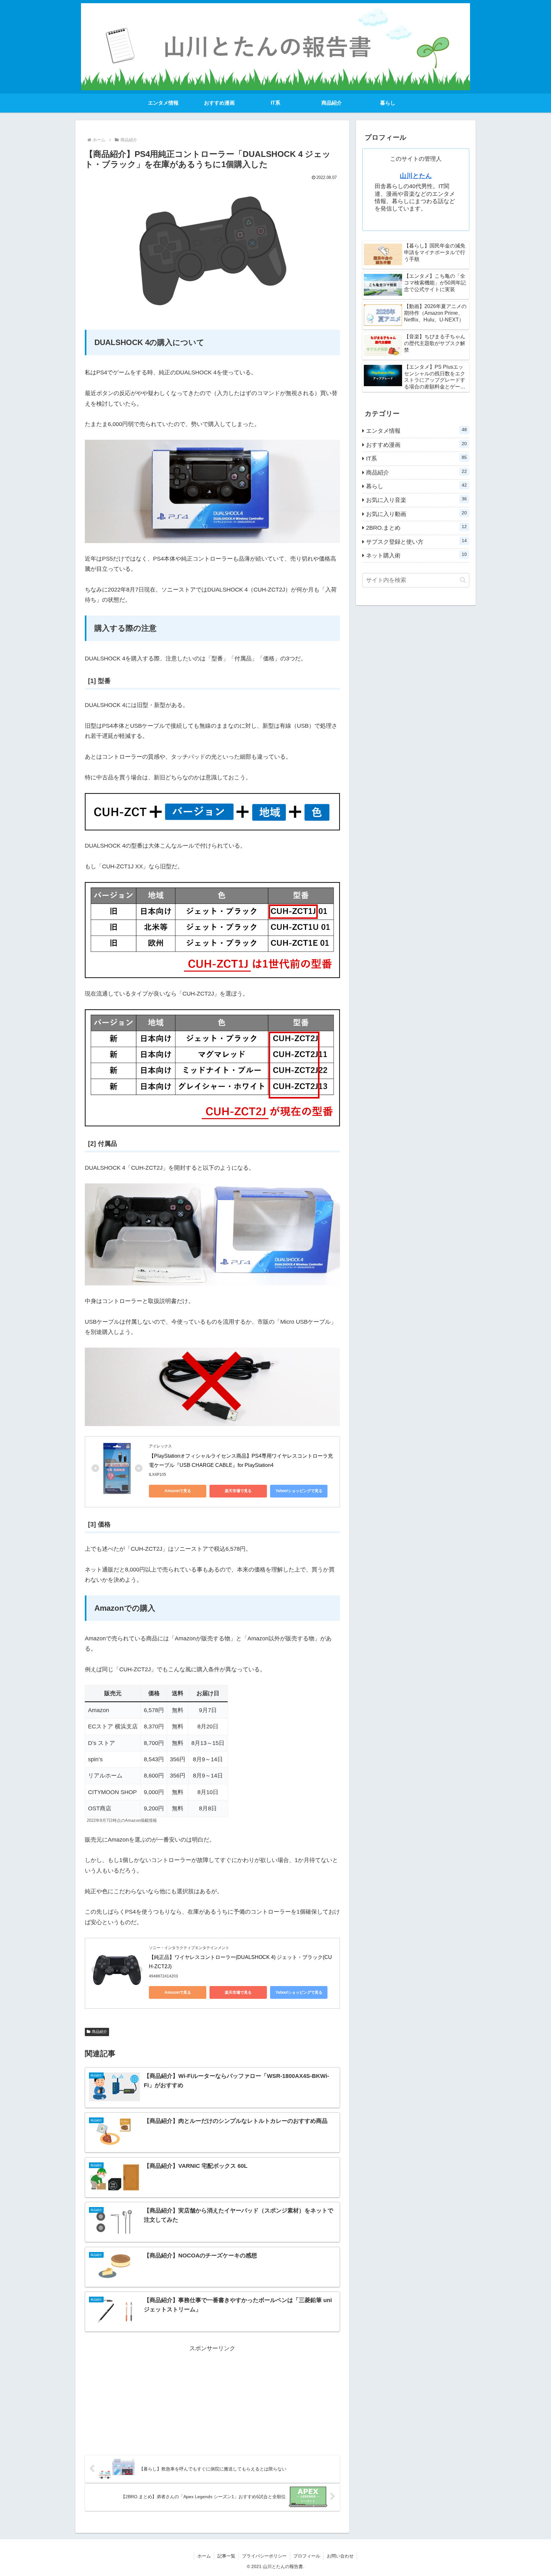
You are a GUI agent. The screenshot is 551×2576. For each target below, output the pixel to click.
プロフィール (307, 2556)
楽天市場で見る (238, 1491)
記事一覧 (226, 2556)
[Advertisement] (212, 2398)
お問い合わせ (340, 2556)
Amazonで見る (178, 1491)
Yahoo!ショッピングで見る (299, 1491)
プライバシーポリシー (264, 2556)
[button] (463, 580)
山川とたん (416, 176)
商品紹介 (99, 2032)
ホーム (204, 2556)
